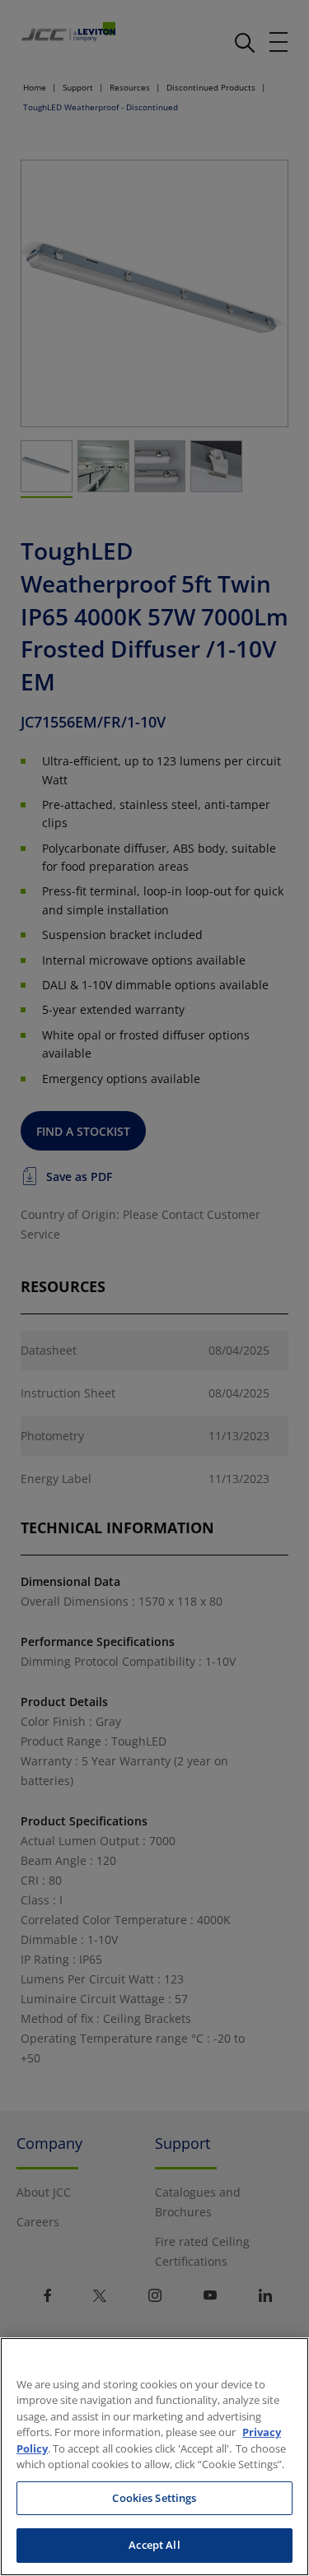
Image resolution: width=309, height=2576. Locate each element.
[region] (154, 2457)
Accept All (154, 2545)
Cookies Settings (154, 2498)
